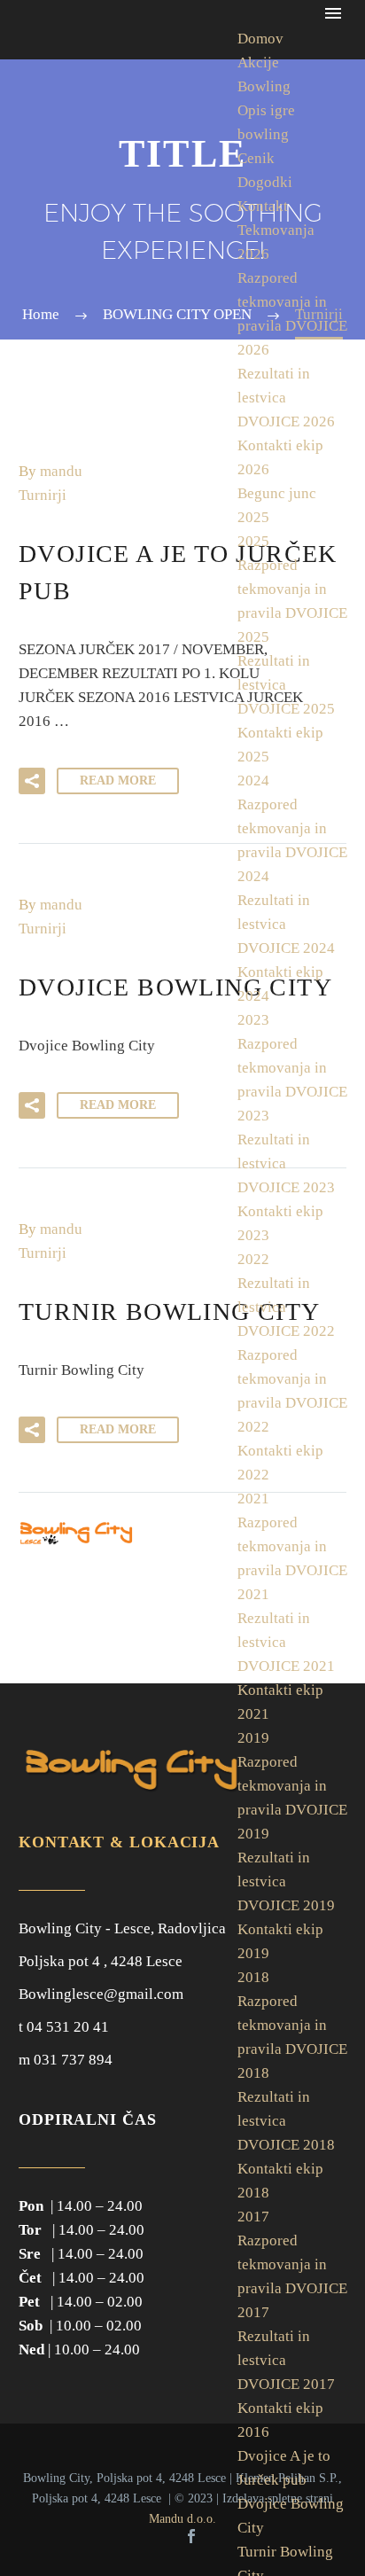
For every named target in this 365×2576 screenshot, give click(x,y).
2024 (253, 781)
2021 (253, 1499)
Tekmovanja (276, 230)
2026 (253, 254)
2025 (253, 541)
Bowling (264, 86)
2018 (253, 1977)
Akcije (258, 62)
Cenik (256, 158)
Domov (260, 39)
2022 (253, 1259)
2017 (253, 2217)
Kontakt (263, 206)
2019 (253, 1738)
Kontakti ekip (280, 2408)
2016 (253, 2432)
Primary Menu (333, 13)
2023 (253, 1020)
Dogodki (265, 182)
